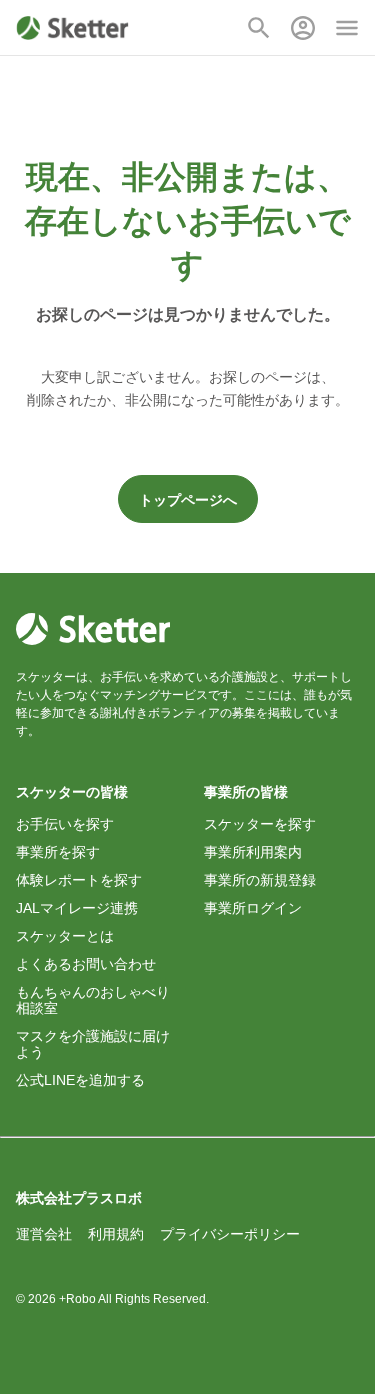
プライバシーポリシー (230, 1234)
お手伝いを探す (65, 824)
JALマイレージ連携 (77, 908)
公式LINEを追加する (80, 1080)
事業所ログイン (253, 908)
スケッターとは (65, 936)
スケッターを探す (260, 824)
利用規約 (116, 1234)
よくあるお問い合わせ (86, 964)
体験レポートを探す (79, 880)
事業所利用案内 (253, 852)
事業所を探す (58, 852)
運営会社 (44, 1234)
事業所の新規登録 (260, 880)
